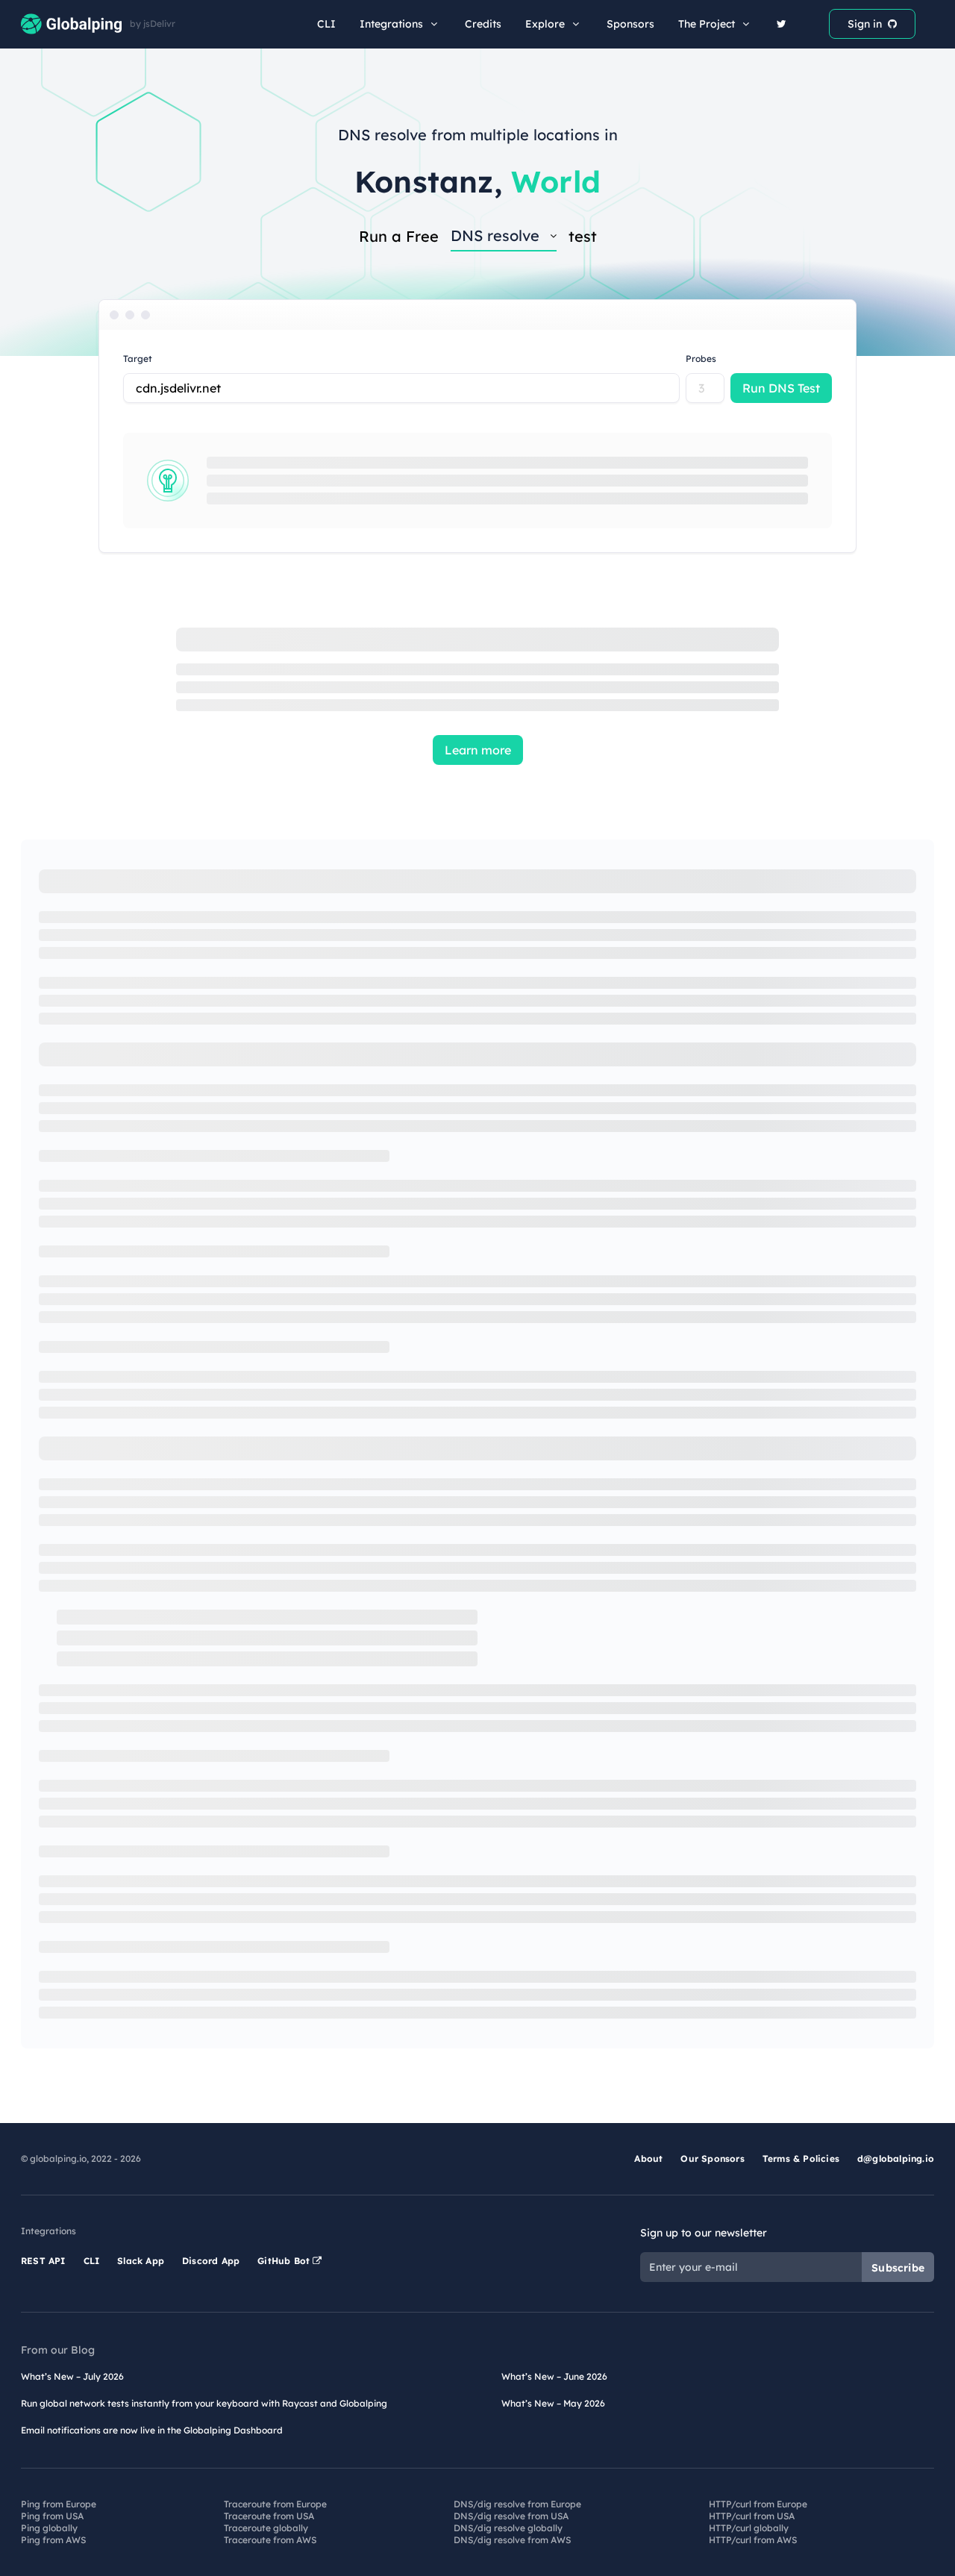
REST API (43, 2261)
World (556, 181)
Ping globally (49, 2528)
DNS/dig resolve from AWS (512, 2540)
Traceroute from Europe (275, 2504)
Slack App (141, 2261)
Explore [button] (545, 24)
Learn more (478, 750)
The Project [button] (707, 24)
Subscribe (898, 2268)
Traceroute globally (266, 2528)
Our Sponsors (712, 2158)
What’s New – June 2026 (554, 2376)
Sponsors (630, 24)
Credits (483, 24)
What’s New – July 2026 (72, 2376)
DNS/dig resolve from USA (511, 2516)
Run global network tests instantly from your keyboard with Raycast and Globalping (204, 2403)
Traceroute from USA (269, 2516)
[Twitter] (782, 24)
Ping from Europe (59, 2504)
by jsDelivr (153, 24)
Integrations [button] (391, 24)
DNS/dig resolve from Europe (517, 2504)
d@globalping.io (896, 2158)
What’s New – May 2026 (553, 2403)
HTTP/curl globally (749, 2528)
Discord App (211, 2261)
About (648, 2158)
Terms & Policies (801, 2158)
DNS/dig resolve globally (508, 2528)
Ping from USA (52, 2516)
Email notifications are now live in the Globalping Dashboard (152, 2430)
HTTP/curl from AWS (753, 2540)
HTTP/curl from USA (752, 2516)
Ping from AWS (53, 2540)
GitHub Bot (285, 2261)
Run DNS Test (781, 388)
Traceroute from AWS (270, 2540)
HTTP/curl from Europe (758, 2504)
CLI (326, 24)
